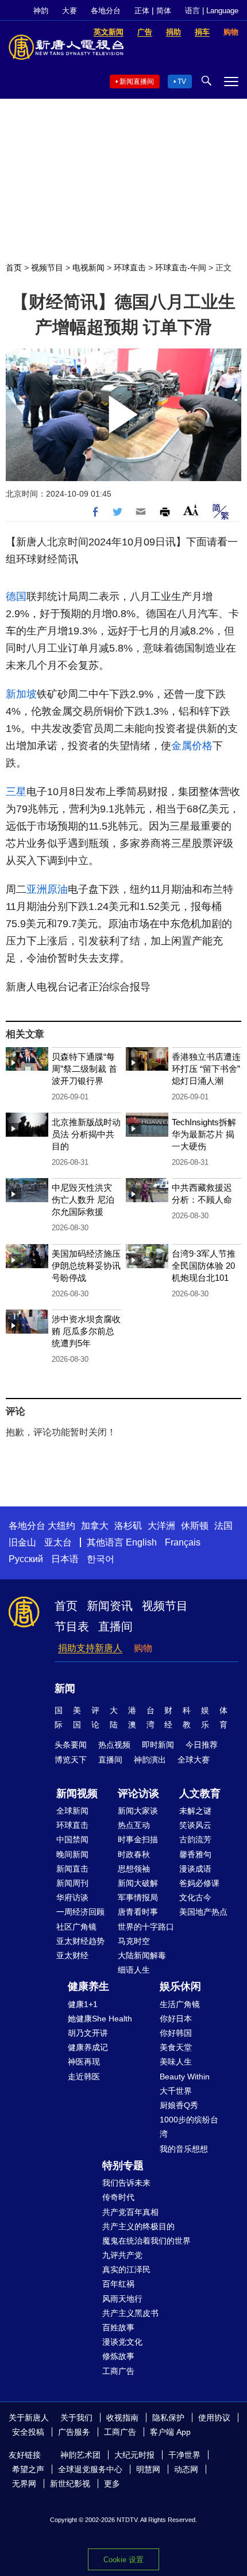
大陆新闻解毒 (142, 1955)
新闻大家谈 (138, 1811)
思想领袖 (134, 1869)
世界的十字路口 (146, 1927)
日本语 (65, 1559)
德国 (16, 596)
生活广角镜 (180, 2004)
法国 (223, 1526)
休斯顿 (195, 1526)
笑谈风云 (195, 1825)
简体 (164, 11)
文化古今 (195, 1897)
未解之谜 (195, 1811)
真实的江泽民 (126, 2269)
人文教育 (200, 1793)
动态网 (186, 2469)
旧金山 (22, 1542)
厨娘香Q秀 (179, 2105)
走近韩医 (84, 2077)
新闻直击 (72, 1869)
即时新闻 (158, 1745)
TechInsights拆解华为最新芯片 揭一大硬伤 (204, 1134)
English (141, 1542)
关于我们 (76, 2418)
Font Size (191, 510)
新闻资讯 (110, 1606)
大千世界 (176, 2091)
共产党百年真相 (130, 2212)
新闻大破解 (138, 1883)
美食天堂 (176, 2047)
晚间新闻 (72, 1854)
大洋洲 (161, 1526)
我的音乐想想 (184, 2149)
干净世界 (184, 2455)
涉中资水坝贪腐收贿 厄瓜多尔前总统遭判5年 (86, 1331)
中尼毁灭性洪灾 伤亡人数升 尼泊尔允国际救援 (83, 1200)
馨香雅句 (195, 1854)
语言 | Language (212, 11)
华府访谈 (72, 1897)
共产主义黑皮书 (130, 2313)
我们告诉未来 (126, 2183)
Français (183, 1542)
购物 (143, 1648)
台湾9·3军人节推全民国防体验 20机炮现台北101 (204, 1266)
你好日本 (176, 2019)
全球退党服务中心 (90, 2469)
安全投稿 (28, 2432)
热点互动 (134, 1825)
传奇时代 (118, 2197)
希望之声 (28, 2469)
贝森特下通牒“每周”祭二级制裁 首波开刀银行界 (84, 1069)
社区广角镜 (76, 1927)
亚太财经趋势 (80, 1941)
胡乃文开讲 (88, 2033)
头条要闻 (71, 1745)
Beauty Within (185, 2077)
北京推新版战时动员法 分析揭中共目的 (86, 1134)
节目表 (72, 1626)
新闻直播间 (137, 82)
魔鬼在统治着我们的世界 (146, 2241)
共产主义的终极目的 (138, 2226)
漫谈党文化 (122, 2342)
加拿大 (95, 1526)
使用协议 (214, 2418)
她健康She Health (100, 2019)
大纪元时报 (134, 2455)
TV (182, 82)
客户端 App (170, 2432)
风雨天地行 (122, 2299)
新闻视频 (77, 1793)
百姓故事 (118, 2327)
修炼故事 (118, 2356)
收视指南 (122, 2418)
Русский (26, 1559)
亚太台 (58, 1542)
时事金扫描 (138, 1839)
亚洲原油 (47, 889)
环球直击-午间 (181, 268)
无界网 (24, 2484)
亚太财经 (72, 1955)
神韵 (41, 11)
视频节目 (47, 268)
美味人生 (176, 2062)
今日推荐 (202, 1745)
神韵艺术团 (80, 2455)
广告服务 (74, 2432)
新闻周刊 (72, 1883)
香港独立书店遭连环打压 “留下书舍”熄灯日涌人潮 (206, 1069)
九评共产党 (122, 2255)
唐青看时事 (138, 1912)
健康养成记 (88, 2047)
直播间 (115, 1626)
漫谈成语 (195, 1869)
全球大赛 (194, 1760)
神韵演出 (150, 1760)
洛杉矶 (128, 1526)
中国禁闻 (72, 1839)
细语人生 (134, 1970)
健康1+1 (83, 2004)
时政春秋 (134, 1854)
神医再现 (84, 2062)
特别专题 (123, 2166)
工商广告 (118, 2371)
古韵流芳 (195, 1839)
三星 (16, 792)
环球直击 (130, 268)
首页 (14, 268)
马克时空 (134, 1941)
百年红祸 (118, 2284)
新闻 (65, 1688)
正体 (142, 11)
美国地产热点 (203, 1912)
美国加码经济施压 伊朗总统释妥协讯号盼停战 (86, 1266)
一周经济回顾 (80, 1912)
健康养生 (88, 1986)
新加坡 (21, 694)
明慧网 (148, 2469)
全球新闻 (72, 1811)
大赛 (70, 11)
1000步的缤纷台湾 (189, 2127)
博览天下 (71, 1760)
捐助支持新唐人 (90, 1648)
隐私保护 (168, 2418)
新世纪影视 (70, 2484)
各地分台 (106, 11)
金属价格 (192, 746)
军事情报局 (138, 1897)
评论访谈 (138, 1793)
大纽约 (61, 1526)
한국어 (101, 1559)
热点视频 (114, 1745)
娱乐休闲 (180, 1986)
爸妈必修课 (199, 1883)
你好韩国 (176, 2033)
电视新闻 (88, 268)
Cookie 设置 (123, 2560)
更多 (112, 2484)
